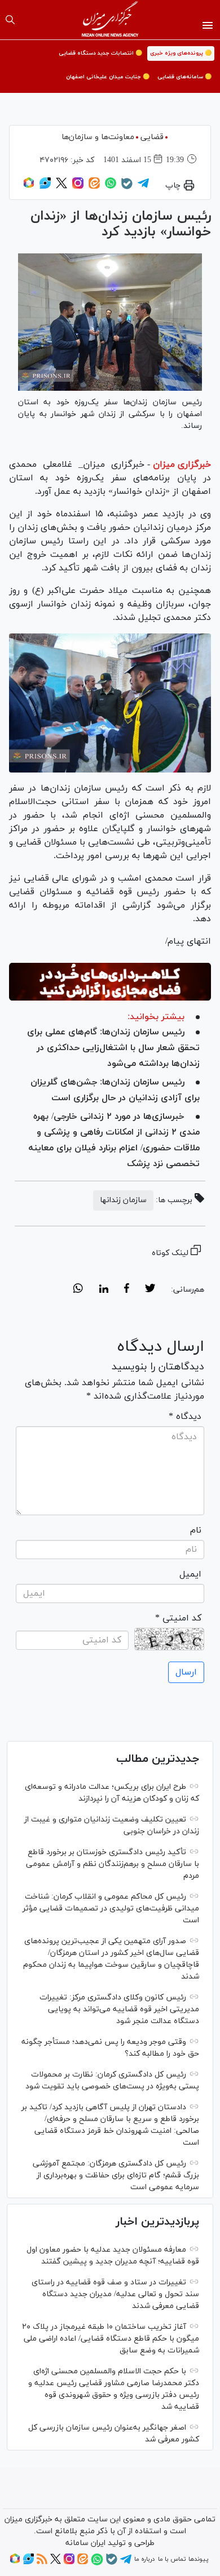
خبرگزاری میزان (182, 465)
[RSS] (42, 2562)
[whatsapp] (78, 1290)
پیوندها (198, 2559)
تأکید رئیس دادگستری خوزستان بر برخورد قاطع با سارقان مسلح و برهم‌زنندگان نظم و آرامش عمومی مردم (113, 1864)
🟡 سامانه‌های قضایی (184, 77)
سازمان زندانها (123, 1200)
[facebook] (127, 1290)
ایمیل (190, 1574)
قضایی (152, 137)
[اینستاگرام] (78, 187)
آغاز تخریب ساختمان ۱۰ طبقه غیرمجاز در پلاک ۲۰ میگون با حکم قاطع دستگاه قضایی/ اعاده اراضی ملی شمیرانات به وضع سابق (111, 2339)
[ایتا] (94, 187)
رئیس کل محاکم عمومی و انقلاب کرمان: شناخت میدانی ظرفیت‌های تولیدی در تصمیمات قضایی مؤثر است (111, 1908)
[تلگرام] (143, 187)
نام (196, 1530)
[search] (10, 20)
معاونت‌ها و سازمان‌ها (98, 137)
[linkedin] (104, 1290)
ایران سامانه (85, 2543)
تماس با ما (172, 2559)
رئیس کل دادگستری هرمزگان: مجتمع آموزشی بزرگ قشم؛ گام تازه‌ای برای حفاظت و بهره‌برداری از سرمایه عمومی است (116, 2175)
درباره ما (144, 2559)
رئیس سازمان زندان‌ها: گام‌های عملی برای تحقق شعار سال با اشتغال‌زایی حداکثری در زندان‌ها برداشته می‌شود (113, 1048)
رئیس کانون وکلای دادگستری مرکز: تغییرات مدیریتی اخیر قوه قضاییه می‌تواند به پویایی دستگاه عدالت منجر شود (119, 2009)
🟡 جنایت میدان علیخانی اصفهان (108, 77)
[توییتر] (61, 187)
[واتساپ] (111, 187)
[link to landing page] (110, 20)
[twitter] (150, 1290)
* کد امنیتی (178, 1618)
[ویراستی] (45, 187)
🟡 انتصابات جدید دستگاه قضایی (100, 53)
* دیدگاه (185, 1417)
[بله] (127, 187)
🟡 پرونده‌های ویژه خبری (181, 53)
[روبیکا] (29, 187)
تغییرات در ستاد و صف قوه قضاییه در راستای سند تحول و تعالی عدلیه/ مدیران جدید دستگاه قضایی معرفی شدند (115, 2294)
